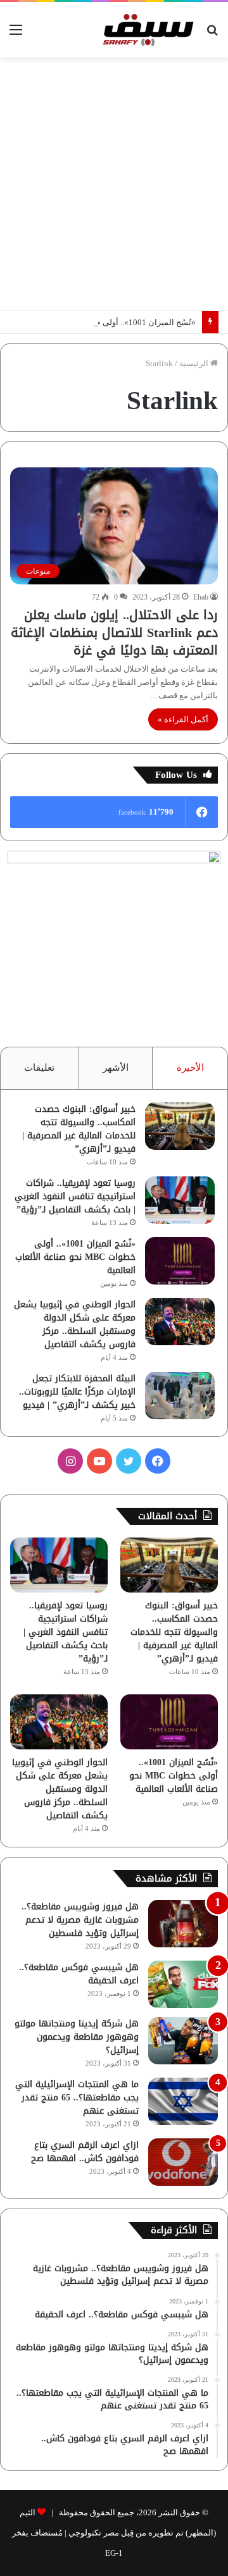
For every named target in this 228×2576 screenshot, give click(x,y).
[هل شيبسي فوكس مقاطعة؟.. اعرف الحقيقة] (183, 1984)
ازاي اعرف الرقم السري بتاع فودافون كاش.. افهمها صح (85, 2152)
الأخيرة (190, 1068)
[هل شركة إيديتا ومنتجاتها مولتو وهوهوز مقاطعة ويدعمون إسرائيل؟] (183, 2041)
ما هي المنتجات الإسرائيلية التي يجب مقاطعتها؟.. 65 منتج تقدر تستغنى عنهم (77, 2098)
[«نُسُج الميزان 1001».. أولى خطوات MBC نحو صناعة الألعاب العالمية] (180, 1261)
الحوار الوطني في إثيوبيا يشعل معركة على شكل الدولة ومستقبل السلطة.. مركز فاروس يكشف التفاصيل (75, 1324)
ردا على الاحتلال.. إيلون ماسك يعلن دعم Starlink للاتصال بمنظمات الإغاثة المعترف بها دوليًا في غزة (114, 632)
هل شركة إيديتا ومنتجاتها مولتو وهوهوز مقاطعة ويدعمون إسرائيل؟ (77, 2037)
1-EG (114, 2553)
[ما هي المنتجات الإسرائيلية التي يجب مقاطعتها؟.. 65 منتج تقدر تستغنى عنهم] (183, 2101)
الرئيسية (195, 363)
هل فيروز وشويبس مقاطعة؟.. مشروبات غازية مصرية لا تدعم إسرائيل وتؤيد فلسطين (80, 1920)
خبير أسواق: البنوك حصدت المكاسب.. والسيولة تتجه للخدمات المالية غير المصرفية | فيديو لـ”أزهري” (79, 1129)
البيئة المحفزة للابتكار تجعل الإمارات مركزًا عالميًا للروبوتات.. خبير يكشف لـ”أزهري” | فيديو (77, 1392)
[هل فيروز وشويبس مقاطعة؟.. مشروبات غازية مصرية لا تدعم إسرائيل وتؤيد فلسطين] (183, 1924)
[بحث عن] (212, 34)
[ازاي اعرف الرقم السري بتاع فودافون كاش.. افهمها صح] (183, 2162)
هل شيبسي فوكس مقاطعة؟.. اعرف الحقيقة (79, 1974)
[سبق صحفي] (146, 30)
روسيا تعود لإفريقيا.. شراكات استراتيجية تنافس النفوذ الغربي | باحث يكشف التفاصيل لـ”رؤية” (75, 1196)
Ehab (201, 597)
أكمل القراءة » (183, 719)
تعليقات (39, 1068)
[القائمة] (16, 34)
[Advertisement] (114, 184)
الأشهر (116, 1068)
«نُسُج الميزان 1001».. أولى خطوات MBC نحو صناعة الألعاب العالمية (75, 1257)
